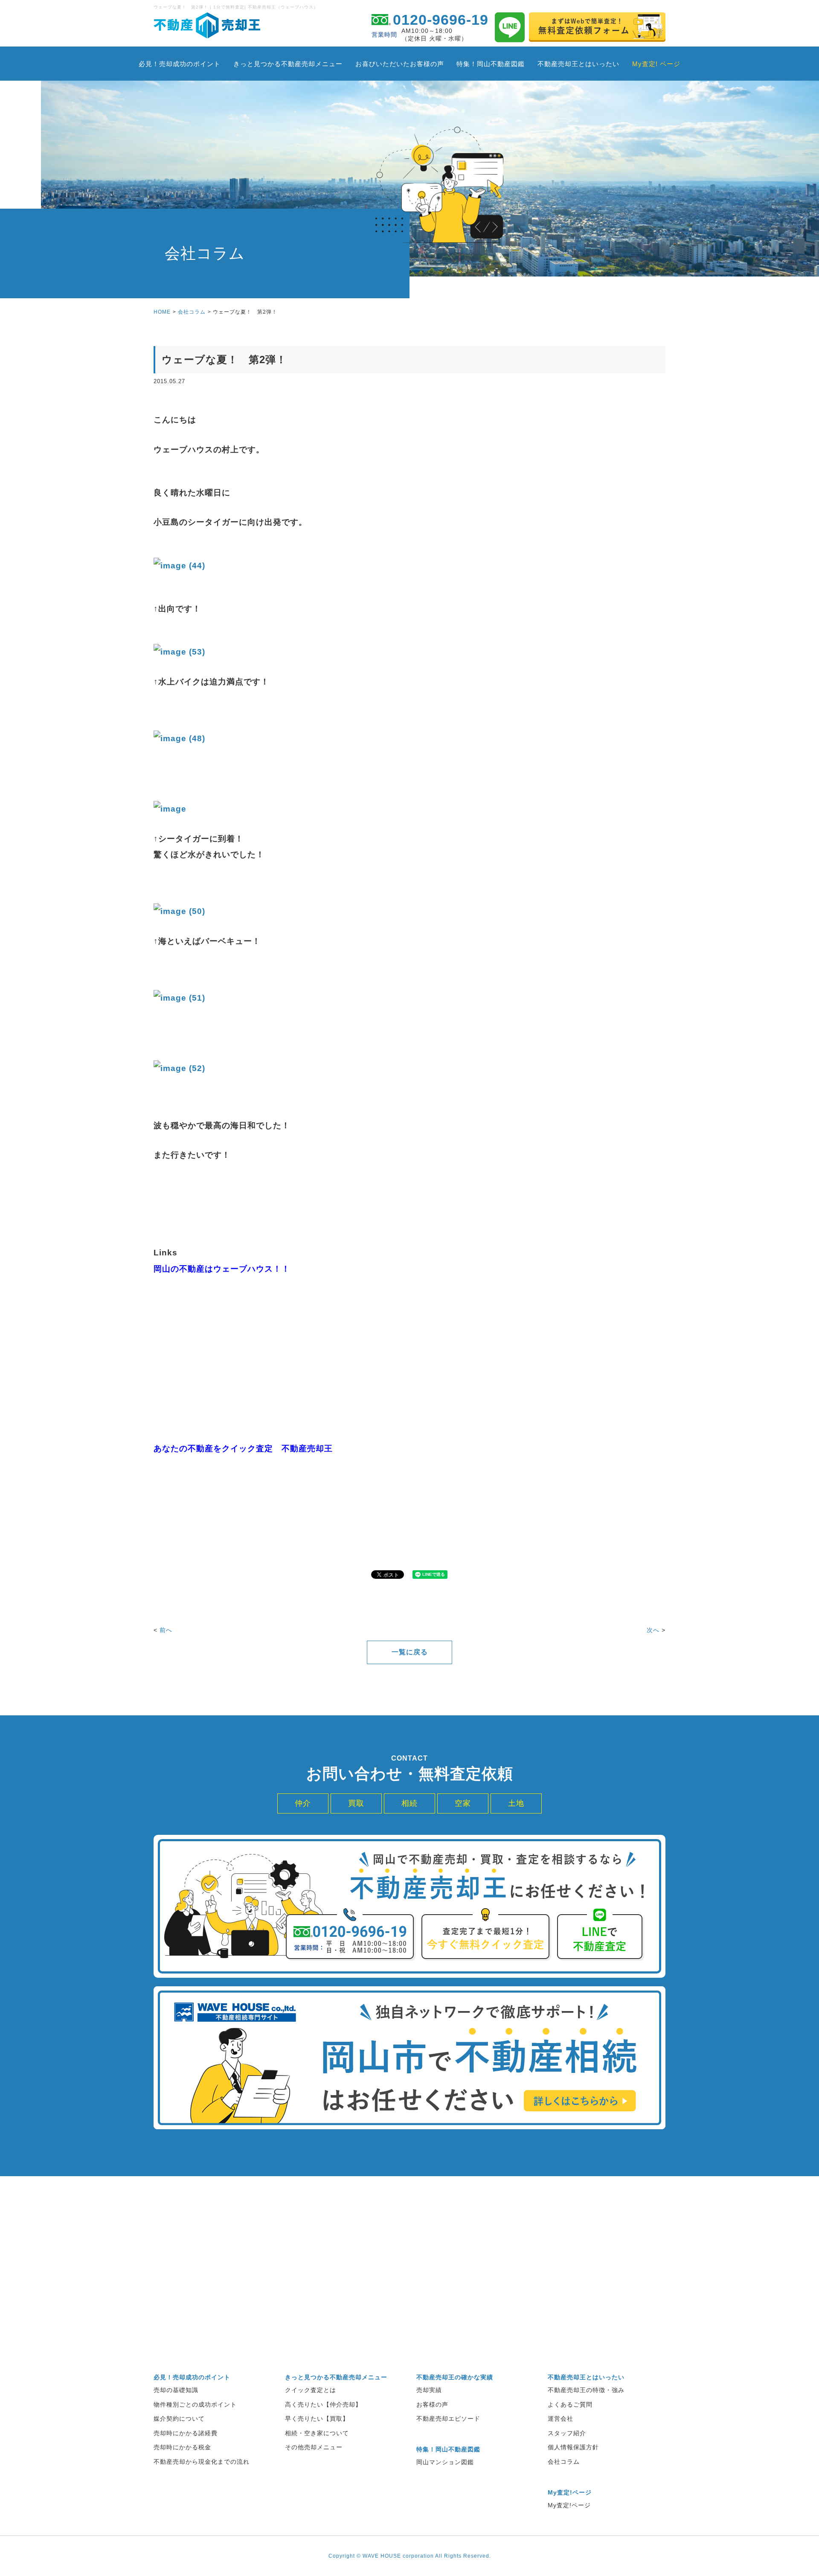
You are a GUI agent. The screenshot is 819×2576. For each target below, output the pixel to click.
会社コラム (192, 312)
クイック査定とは (311, 2390)
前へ (166, 1630)
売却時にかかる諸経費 (186, 2433)
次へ (653, 1630)
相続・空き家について (317, 2433)
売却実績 (429, 2390)
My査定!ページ (569, 2505)
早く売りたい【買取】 (317, 2419)
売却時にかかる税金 (182, 2447)
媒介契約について (179, 2419)
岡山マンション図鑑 (445, 2462)
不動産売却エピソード (448, 2419)
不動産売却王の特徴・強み (586, 2390)
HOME (162, 312)
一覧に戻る (410, 1652)
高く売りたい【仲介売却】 (323, 2404)
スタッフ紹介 (567, 2433)
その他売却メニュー (314, 2447)
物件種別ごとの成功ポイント (195, 2404)
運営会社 (561, 2419)
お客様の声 (432, 2404)
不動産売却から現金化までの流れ (202, 2462)
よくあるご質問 (570, 2404)
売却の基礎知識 (176, 2390)
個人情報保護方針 (573, 2447)
